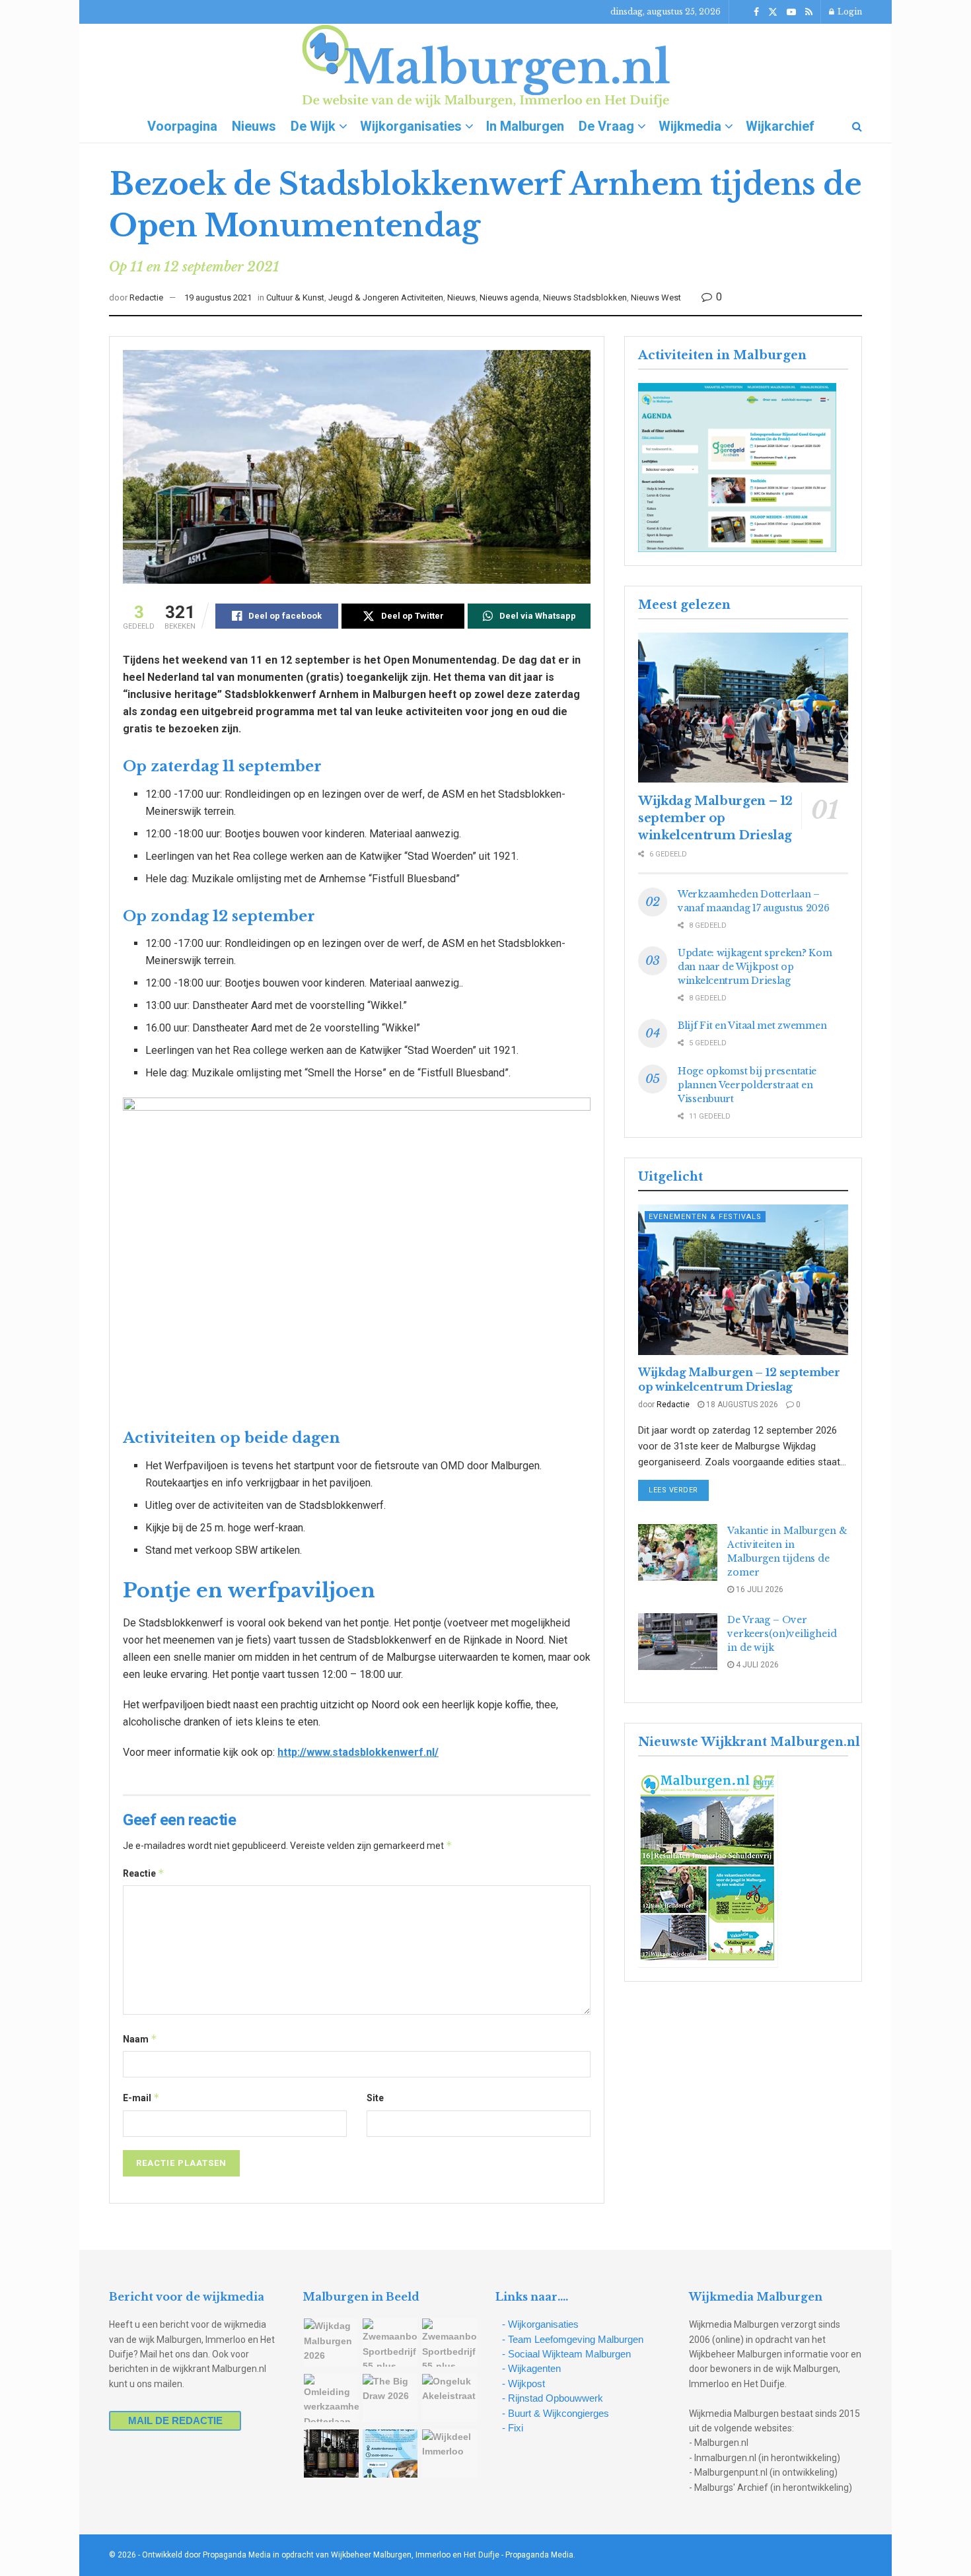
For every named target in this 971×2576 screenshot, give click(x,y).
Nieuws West (656, 297)
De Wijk (313, 126)
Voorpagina (182, 126)
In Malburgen (525, 126)
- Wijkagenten (531, 2368)
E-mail (141, 2098)
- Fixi (513, 2428)
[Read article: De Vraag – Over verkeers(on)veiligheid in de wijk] (678, 1642)
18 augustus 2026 (741, 1405)
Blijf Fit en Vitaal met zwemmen (752, 1026)
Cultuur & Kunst (295, 297)
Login (849, 12)
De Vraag (606, 126)
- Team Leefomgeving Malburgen (573, 2339)
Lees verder (679, 1490)
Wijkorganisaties (411, 126)
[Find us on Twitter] (773, 12)
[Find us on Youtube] (791, 12)
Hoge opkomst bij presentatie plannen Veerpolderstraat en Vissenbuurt (747, 1085)
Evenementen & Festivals (705, 1217)
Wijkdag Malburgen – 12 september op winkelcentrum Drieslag (715, 818)
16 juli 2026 (759, 1589)
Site (375, 2098)
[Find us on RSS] (809, 12)
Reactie (144, 1873)
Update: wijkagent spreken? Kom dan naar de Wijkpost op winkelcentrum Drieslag (755, 967)
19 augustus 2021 (218, 297)
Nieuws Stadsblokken (585, 297)
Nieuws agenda (509, 297)
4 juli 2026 (756, 1665)
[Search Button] (857, 126)
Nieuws (254, 126)
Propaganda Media (539, 2555)
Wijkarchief (780, 126)
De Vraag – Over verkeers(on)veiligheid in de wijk (782, 1634)
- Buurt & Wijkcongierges (556, 2413)
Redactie (146, 297)
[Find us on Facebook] (756, 12)
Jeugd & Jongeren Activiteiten (386, 297)
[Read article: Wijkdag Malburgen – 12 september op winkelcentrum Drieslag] (743, 708)
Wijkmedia (690, 126)
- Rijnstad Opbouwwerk (553, 2398)
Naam (140, 2039)
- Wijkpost (523, 2384)
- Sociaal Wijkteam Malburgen (566, 2354)
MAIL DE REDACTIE (175, 2420)
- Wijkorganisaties (540, 2324)
